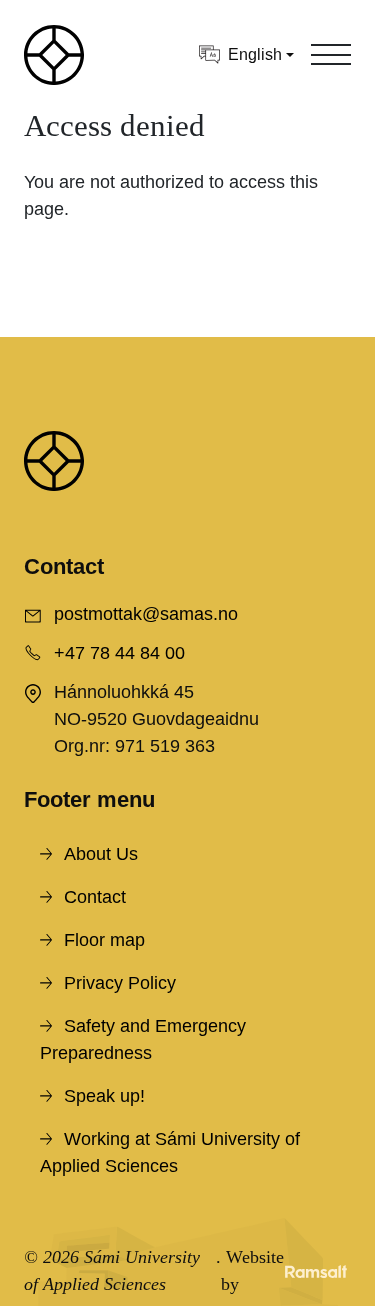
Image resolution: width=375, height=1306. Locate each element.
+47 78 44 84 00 (119, 653)
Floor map (104, 940)
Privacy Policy (120, 983)
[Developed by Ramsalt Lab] (316, 1271)
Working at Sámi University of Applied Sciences (170, 1152)
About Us (101, 854)
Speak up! (104, 1096)
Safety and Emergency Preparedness (143, 1039)
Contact (95, 897)
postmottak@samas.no (146, 614)
